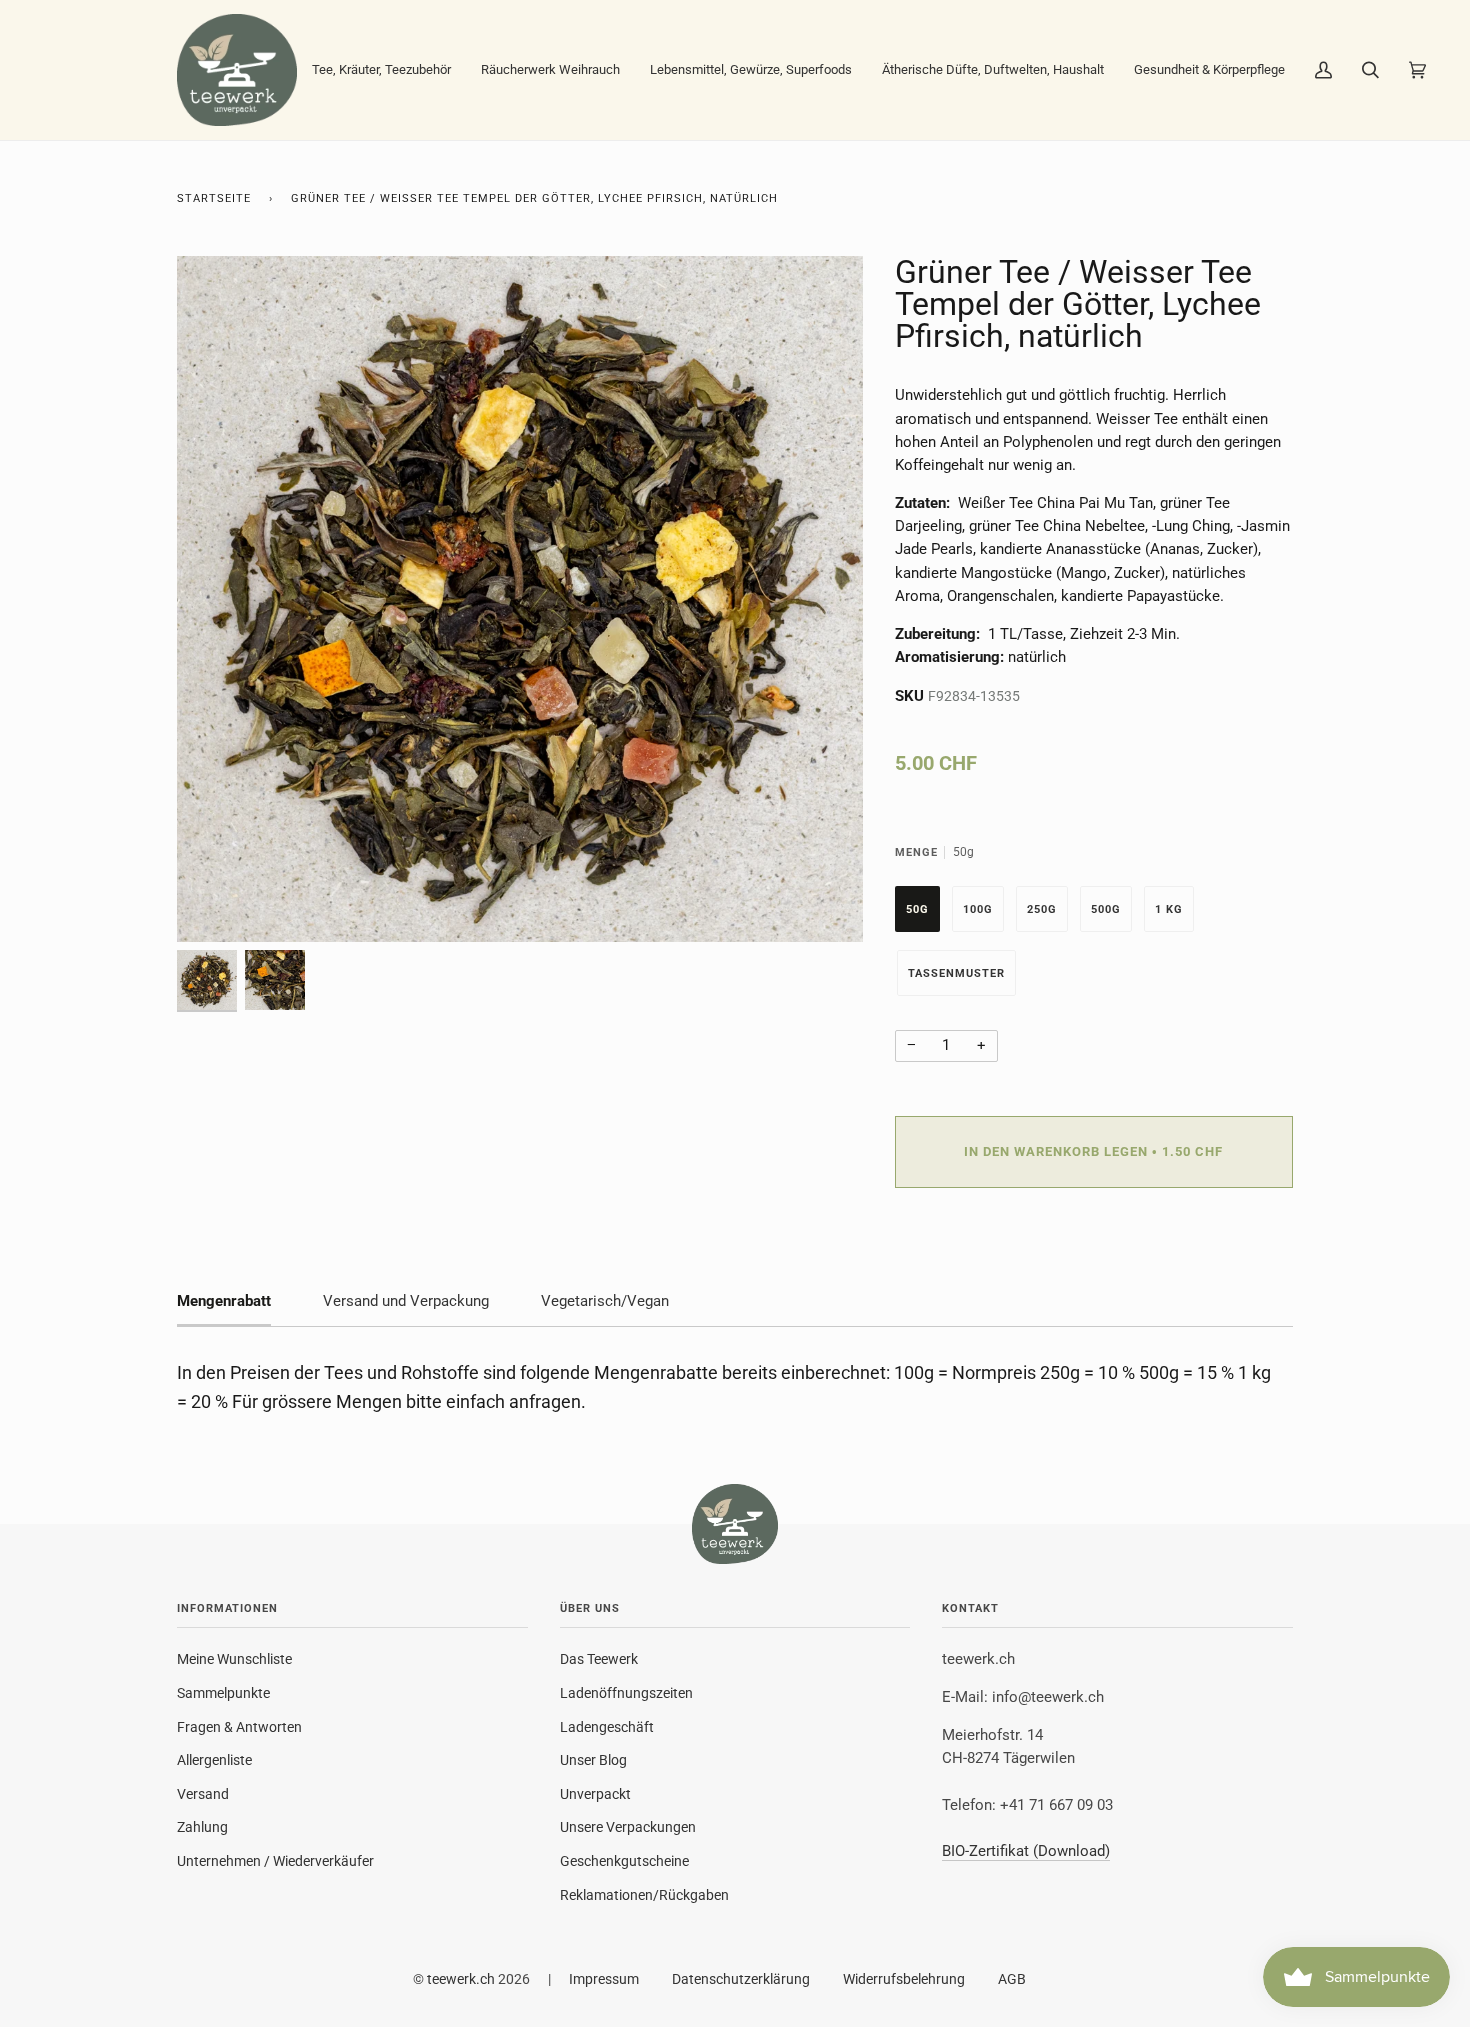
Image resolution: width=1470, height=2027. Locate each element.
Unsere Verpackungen (628, 1827)
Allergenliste (214, 1760)
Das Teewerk (599, 1659)
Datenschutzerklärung (741, 1979)
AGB (1012, 1979)
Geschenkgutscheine (624, 1861)
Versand (203, 1794)
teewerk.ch (461, 1979)
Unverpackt (595, 1794)
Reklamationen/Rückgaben (644, 1895)
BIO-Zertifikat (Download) (1026, 1851)
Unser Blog (593, 1760)
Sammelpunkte (223, 1693)
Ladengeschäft (607, 1727)
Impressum (604, 1979)
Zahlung (202, 1827)
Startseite (214, 198)
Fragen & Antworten (239, 1727)
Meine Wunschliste (234, 1659)
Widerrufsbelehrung (904, 1979)
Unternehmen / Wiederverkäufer (275, 1861)
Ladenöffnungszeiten (626, 1693)
